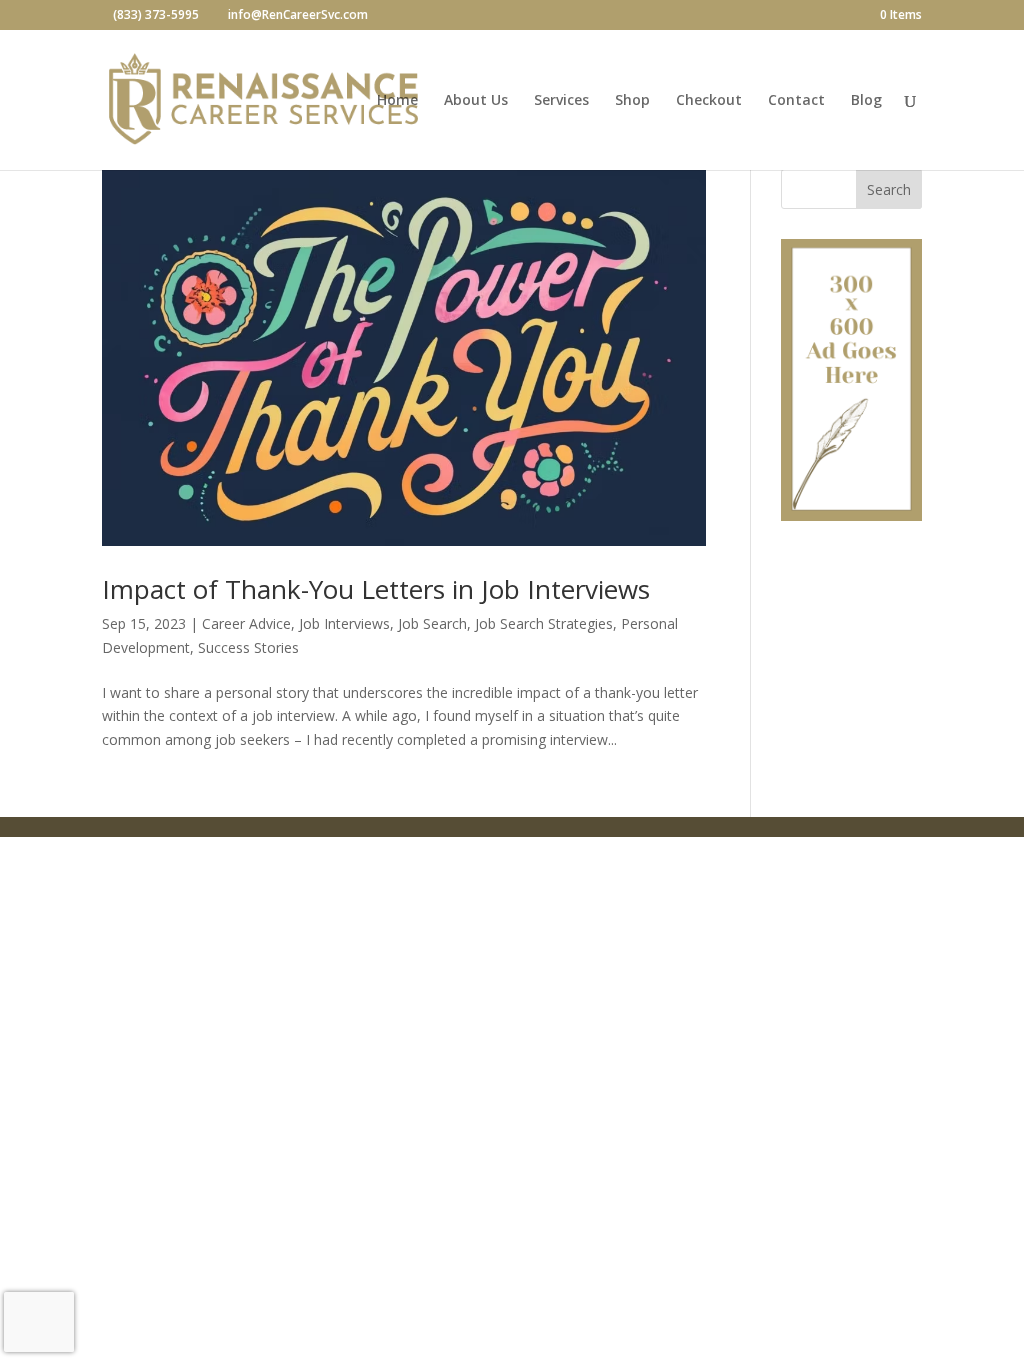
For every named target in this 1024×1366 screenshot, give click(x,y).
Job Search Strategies (544, 623)
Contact (796, 101)
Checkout (709, 101)
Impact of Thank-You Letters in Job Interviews (376, 589)
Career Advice (246, 623)
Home (397, 101)
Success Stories (248, 647)
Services (561, 101)
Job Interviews (344, 623)
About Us (476, 101)
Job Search (432, 623)
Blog (866, 101)
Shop (632, 101)
